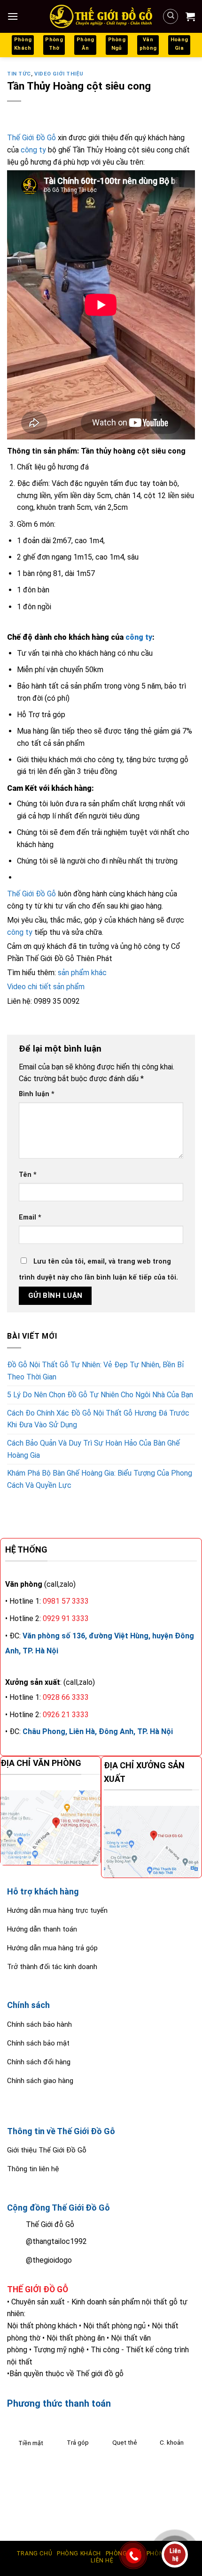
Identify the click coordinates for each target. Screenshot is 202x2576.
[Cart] (190, 16)
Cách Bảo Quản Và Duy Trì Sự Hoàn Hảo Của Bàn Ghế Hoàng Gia (93, 1449)
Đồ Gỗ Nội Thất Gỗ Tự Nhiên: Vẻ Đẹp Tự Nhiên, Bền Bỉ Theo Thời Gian (96, 1371)
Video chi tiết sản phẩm (46, 987)
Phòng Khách (79, 2553)
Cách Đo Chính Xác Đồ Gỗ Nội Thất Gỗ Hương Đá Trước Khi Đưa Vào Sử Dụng (98, 1419)
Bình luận (37, 1094)
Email (30, 1217)
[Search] (171, 16)
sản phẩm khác (82, 973)
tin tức (19, 74)
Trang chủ (35, 2553)
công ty (33, 150)
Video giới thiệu (59, 74)
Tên (28, 1175)
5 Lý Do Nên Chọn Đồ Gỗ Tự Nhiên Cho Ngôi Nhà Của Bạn (100, 1395)
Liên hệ (102, 2561)
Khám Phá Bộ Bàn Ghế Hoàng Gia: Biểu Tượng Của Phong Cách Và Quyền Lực (100, 1479)
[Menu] (13, 16)
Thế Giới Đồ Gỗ (31, 138)
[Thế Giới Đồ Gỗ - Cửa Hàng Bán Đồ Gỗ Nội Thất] (101, 16)
